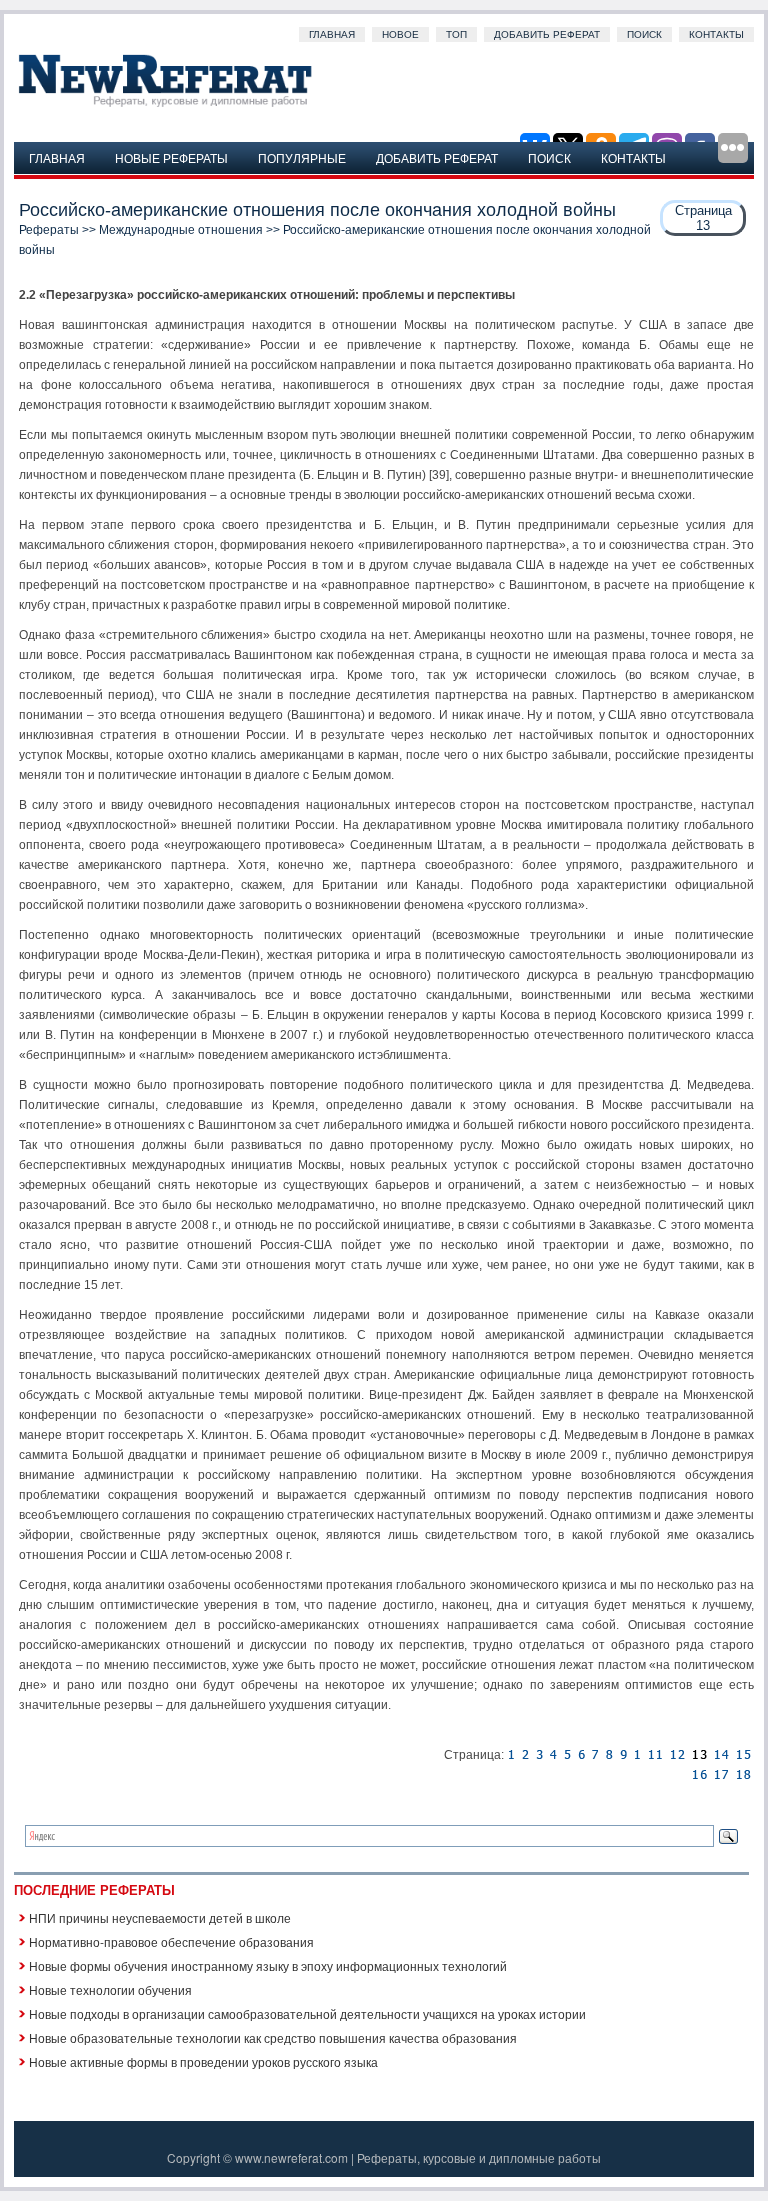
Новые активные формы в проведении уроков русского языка (203, 2061)
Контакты (716, 34)
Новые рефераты (171, 157)
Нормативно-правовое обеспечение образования (171, 1941)
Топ (456, 34)
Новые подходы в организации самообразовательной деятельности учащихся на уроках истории (307, 2013)
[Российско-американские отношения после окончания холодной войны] (511, 1755)
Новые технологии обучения (110, 1989)
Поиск (644, 34)
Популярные (302, 157)
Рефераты (49, 230)
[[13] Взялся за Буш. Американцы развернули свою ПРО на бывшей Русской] (743, 1775)
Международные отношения (181, 230)
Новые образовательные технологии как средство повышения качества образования (273, 2037)
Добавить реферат (547, 34)
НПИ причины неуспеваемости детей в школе (160, 1917)
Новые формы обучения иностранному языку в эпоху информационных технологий (268, 1965)
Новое (400, 34)
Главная (332, 34)
